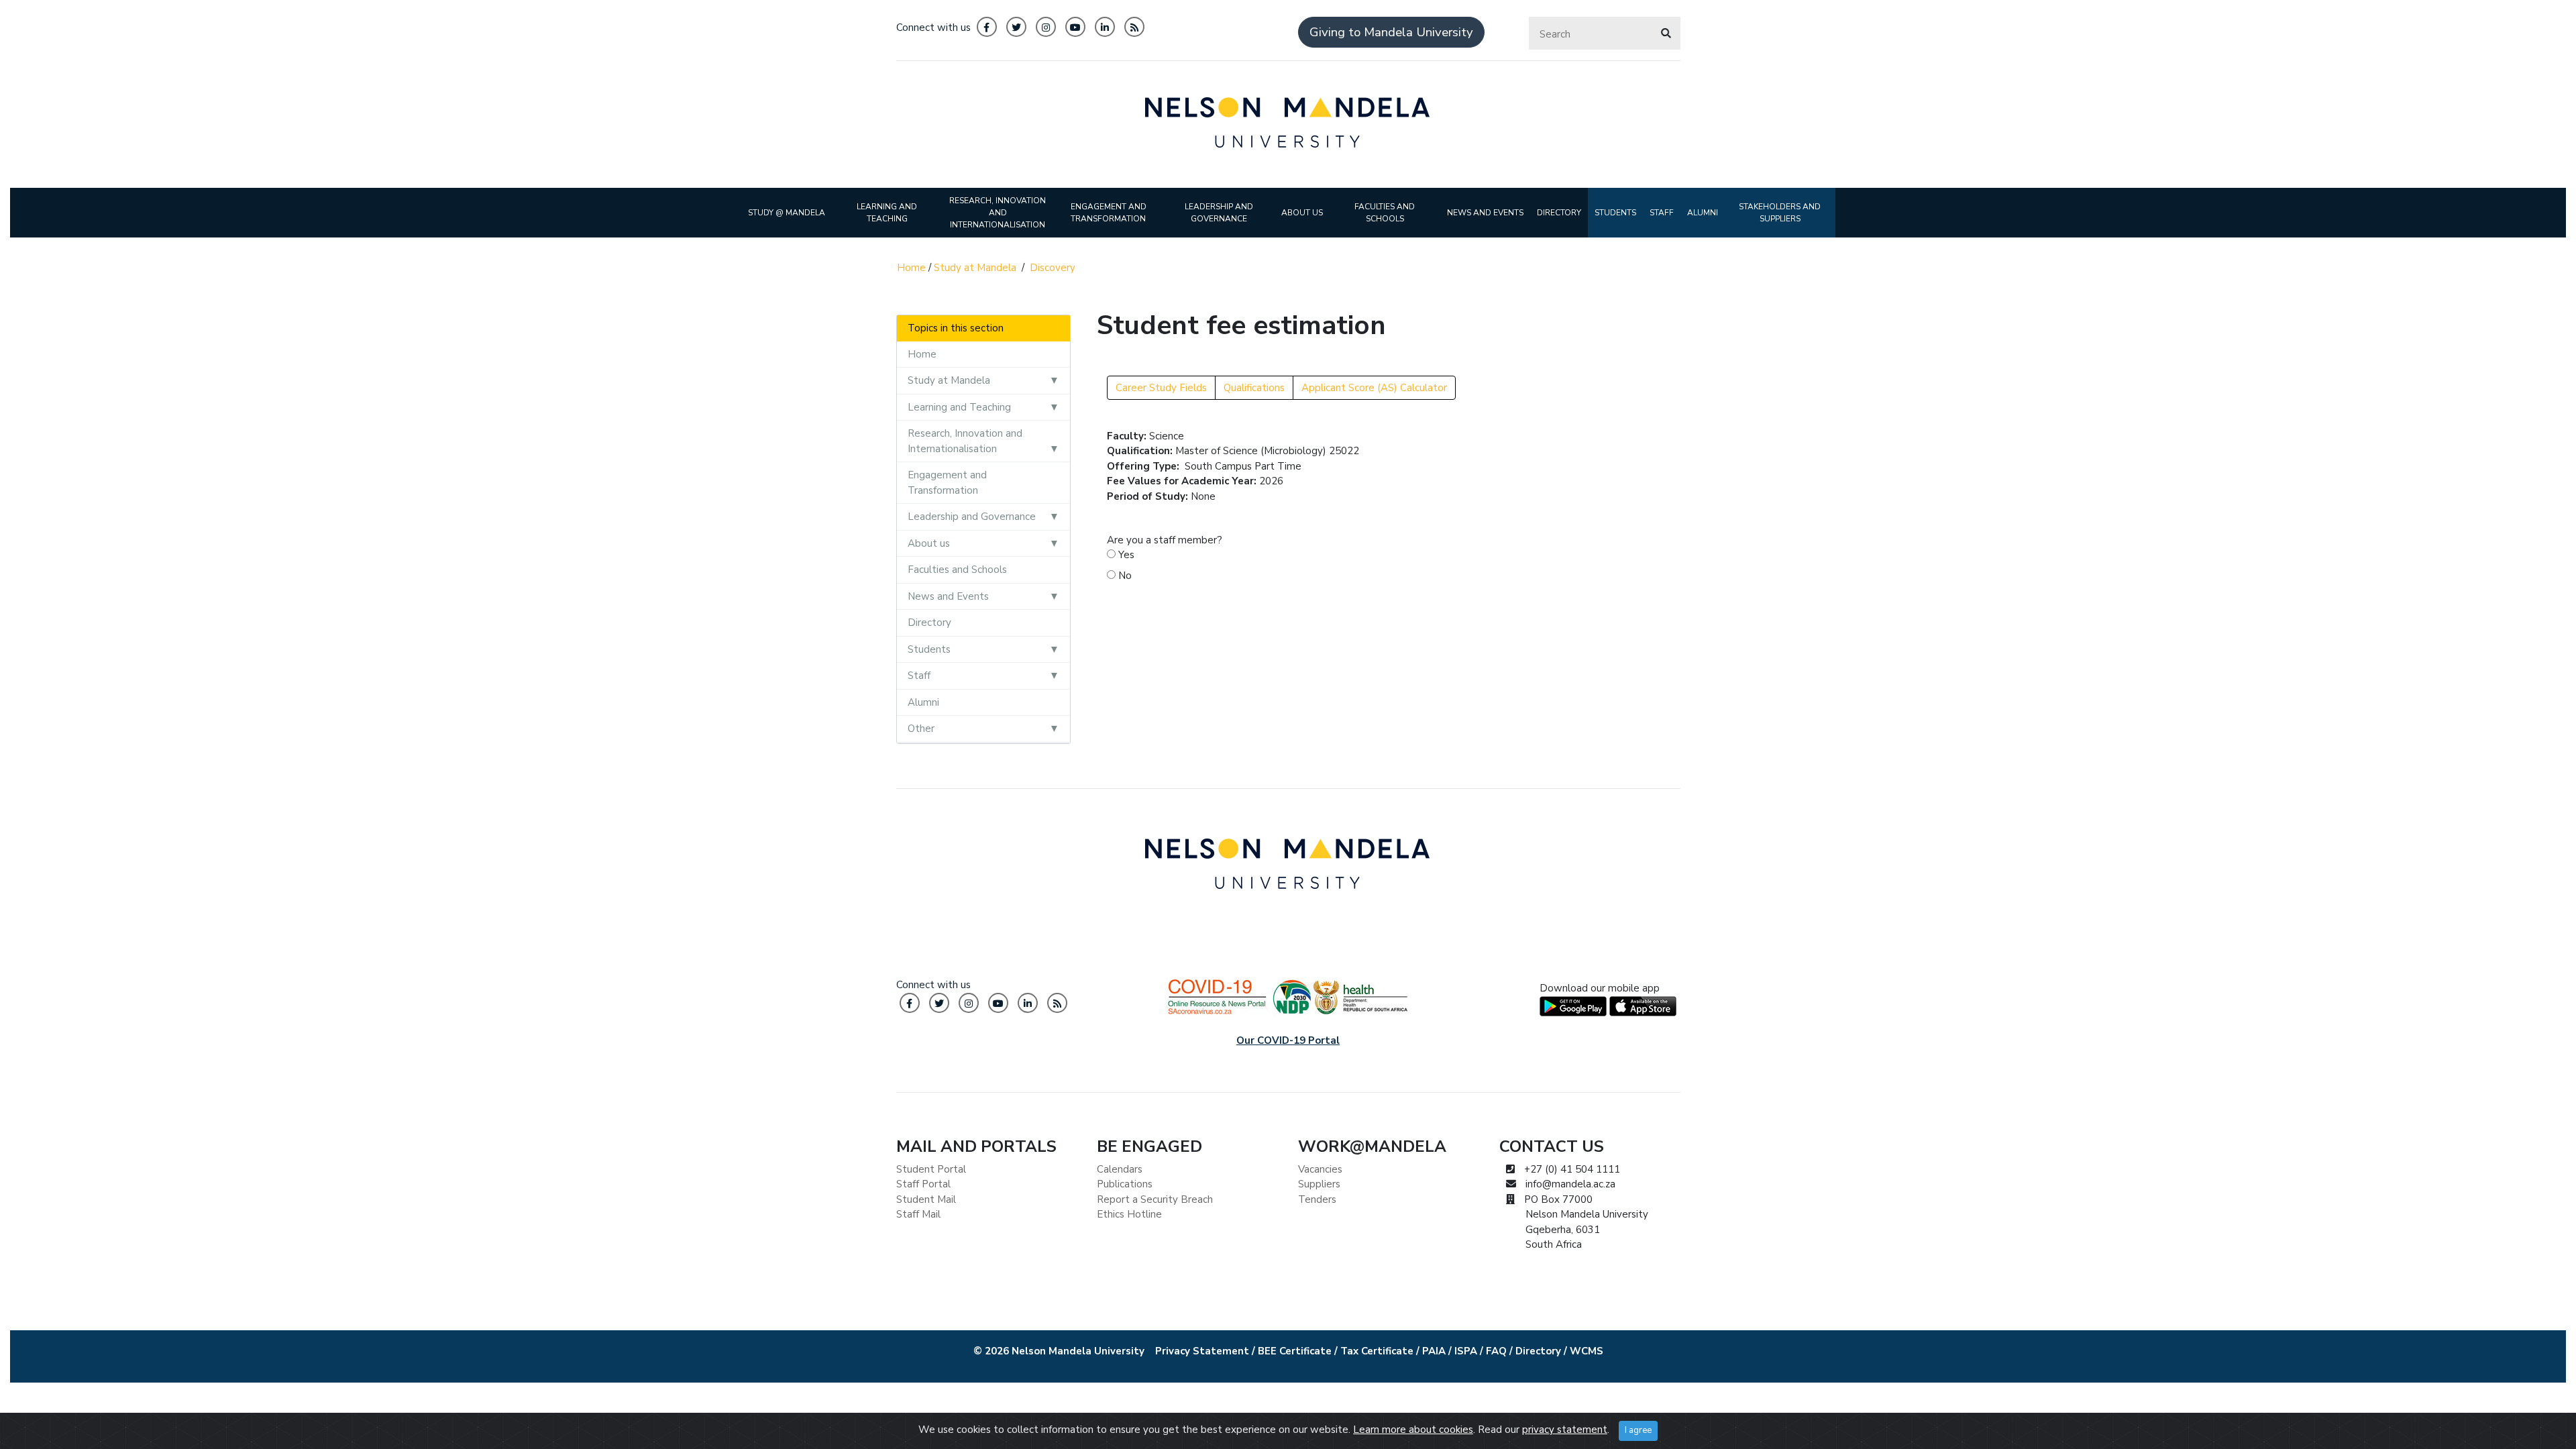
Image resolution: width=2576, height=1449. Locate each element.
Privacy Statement (1202, 1351)
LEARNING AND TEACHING (887, 213)
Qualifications (1254, 388)
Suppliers (1319, 1184)
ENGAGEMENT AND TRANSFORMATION (1109, 213)
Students (929, 649)
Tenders (1317, 1199)
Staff (919, 676)
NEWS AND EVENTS (1485, 213)
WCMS (1587, 1351)
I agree (1638, 1430)
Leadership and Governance (972, 517)
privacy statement (1565, 1430)
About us (929, 543)
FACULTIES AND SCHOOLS (1385, 213)
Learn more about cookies (1413, 1430)
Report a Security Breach (1155, 1199)
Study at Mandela (975, 268)
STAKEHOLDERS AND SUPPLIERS (1780, 213)
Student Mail (926, 1199)
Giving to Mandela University (1391, 32)
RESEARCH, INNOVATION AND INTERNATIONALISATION (998, 213)
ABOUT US (1302, 213)
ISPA (1466, 1351)
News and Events (948, 596)
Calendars (1120, 1169)
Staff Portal (923, 1184)
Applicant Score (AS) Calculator (1374, 388)
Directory (929, 623)
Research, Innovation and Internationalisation (965, 441)
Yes (1125, 555)
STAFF (1662, 213)
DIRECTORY (1559, 213)
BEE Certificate (1295, 1351)
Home (911, 268)
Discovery (1053, 268)
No (1124, 576)
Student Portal (931, 1169)
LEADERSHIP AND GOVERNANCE (1219, 213)
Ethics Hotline (1129, 1214)
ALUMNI (1703, 213)
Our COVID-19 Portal (1288, 1040)
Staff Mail (918, 1214)
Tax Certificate (1377, 1351)
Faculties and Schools (957, 570)
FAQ (1496, 1351)
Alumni (923, 702)
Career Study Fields (1161, 388)
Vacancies (1320, 1169)
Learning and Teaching (959, 407)
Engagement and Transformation (947, 483)
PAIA (1434, 1351)
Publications (1125, 1184)
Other (921, 729)
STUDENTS (1615, 213)
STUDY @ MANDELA (787, 213)
